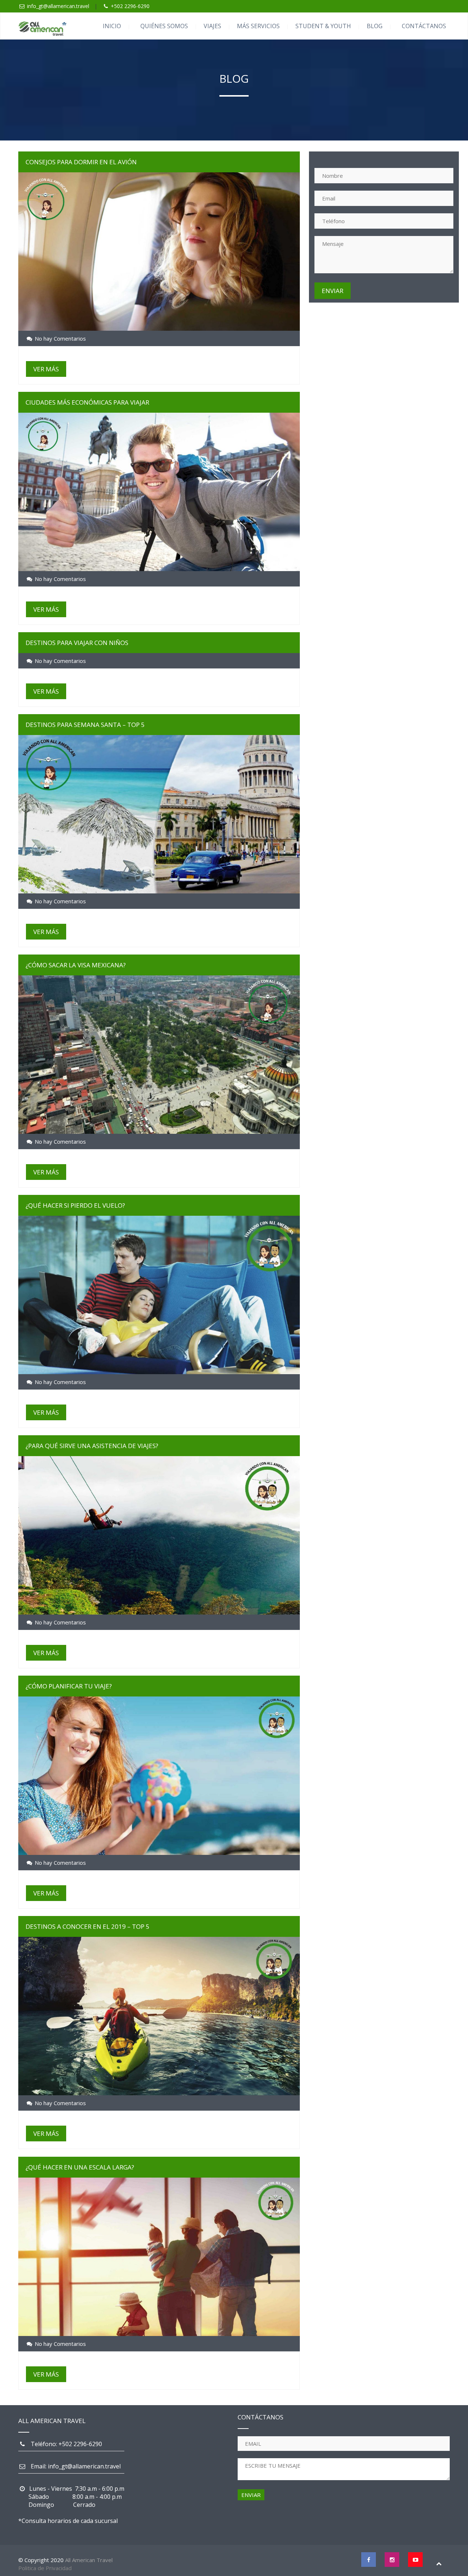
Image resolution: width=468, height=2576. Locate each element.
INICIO (112, 26)
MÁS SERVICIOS (258, 26)
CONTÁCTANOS (424, 26)
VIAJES (212, 26)
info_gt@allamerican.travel (58, 6)
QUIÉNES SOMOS (164, 26)
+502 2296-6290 (130, 6)
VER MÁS (46, 369)
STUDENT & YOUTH (323, 26)
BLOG (375, 26)
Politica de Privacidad (45, 2568)
